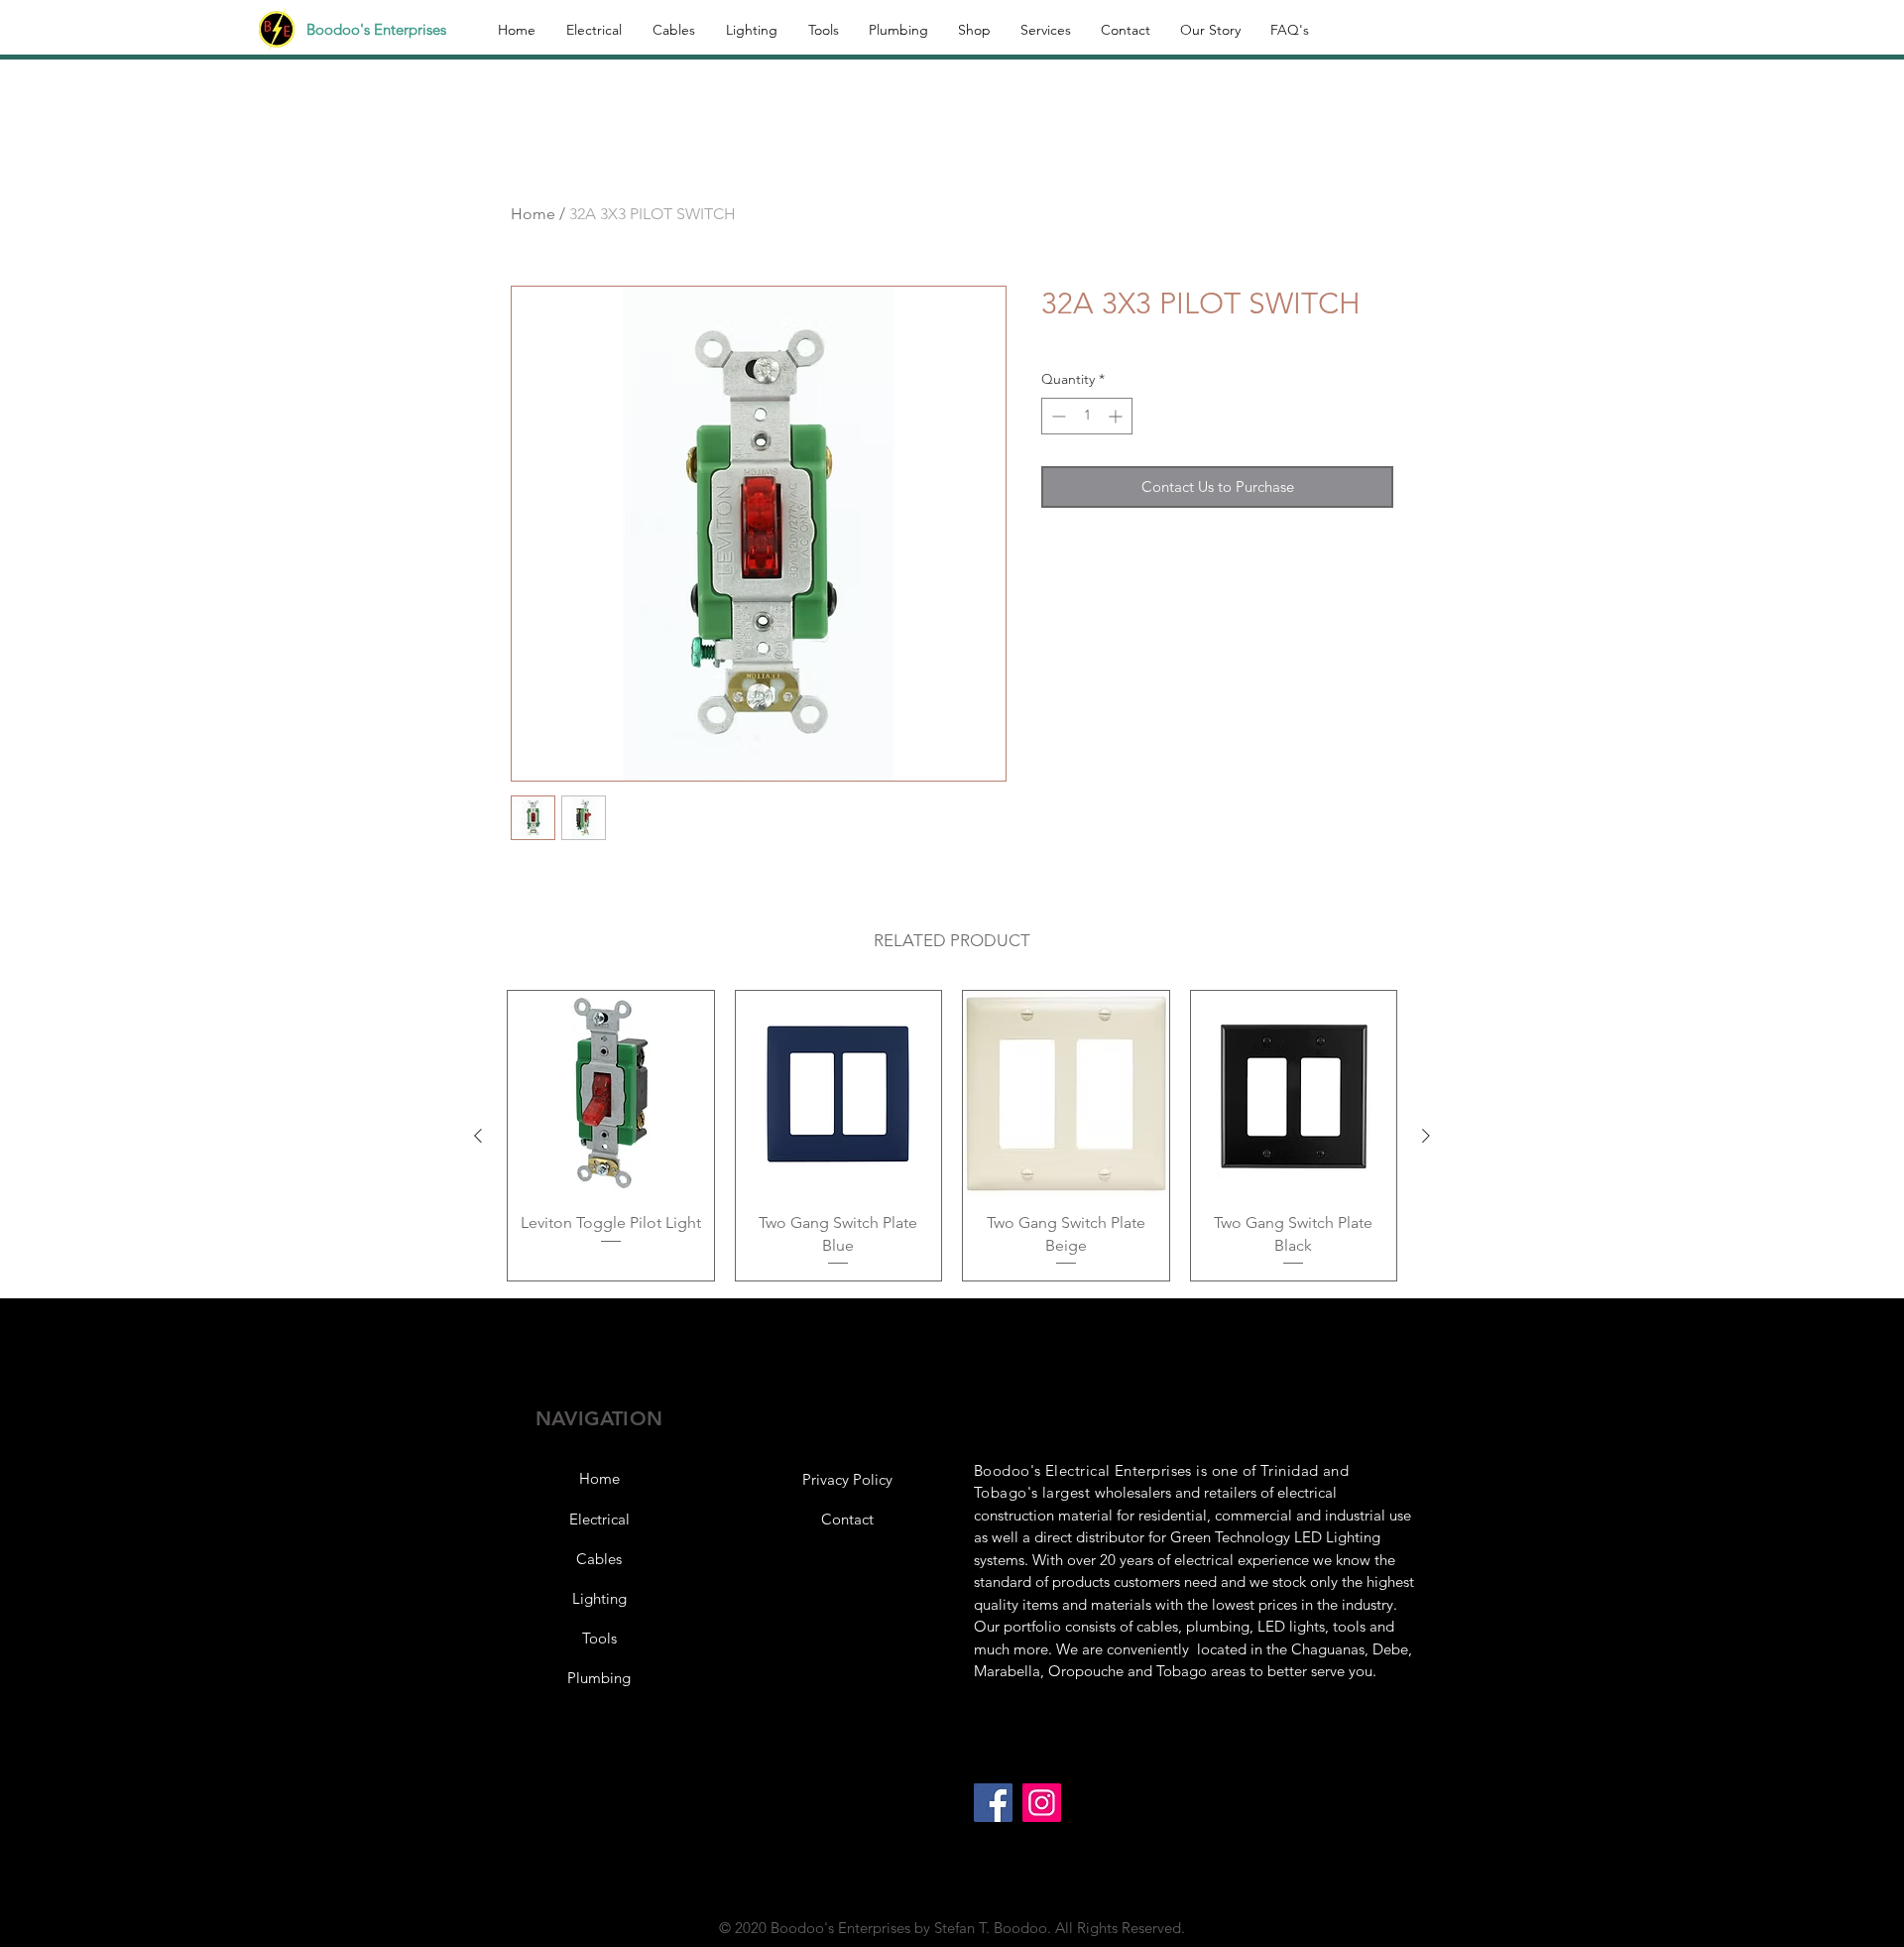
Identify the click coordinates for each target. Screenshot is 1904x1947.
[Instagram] (1042, 1803)
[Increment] (1117, 416)
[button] (847, 1480)
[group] (952, 1136)
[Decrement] (1057, 416)
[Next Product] (1426, 1136)
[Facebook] (993, 1803)
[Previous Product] (478, 1136)
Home (533, 214)
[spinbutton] (1087, 416)
